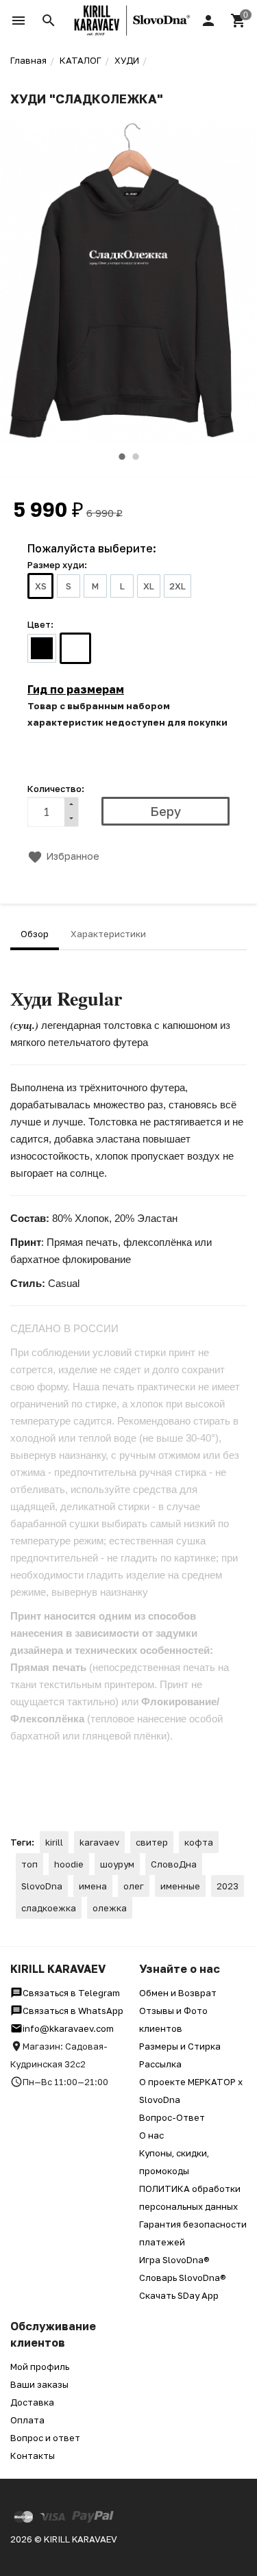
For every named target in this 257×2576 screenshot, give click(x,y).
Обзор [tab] (35, 934)
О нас (151, 2135)
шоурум (117, 1864)
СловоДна (174, 1864)
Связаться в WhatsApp (73, 2011)
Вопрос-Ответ (172, 2117)
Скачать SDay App (179, 2295)
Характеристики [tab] (108, 934)
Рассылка (160, 2064)
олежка (110, 1908)
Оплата (27, 2420)
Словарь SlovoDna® (183, 2278)
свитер (152, 1842)
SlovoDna (42, 1886)
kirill (54, 1842)
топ (29, 1864)
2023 (228, 1886)
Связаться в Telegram (71, 1993)
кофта (199, 1842)
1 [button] (122, 457)
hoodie (69, 1864)
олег (134, 1886)
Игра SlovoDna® (174, 2260)
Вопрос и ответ (45, 2438)
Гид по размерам (76, 689)
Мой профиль (40, 2367)
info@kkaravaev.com (68, 2028)
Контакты (33, 2456)
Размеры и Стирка (180, 2046)
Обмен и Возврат (178, 1993)
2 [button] (136, 457)
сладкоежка (49, 1908)
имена (93, 1886)
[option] (128, 282)
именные (180, 1886)
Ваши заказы (39, 2384)
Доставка (32, 2402)
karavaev (99, 1842)
